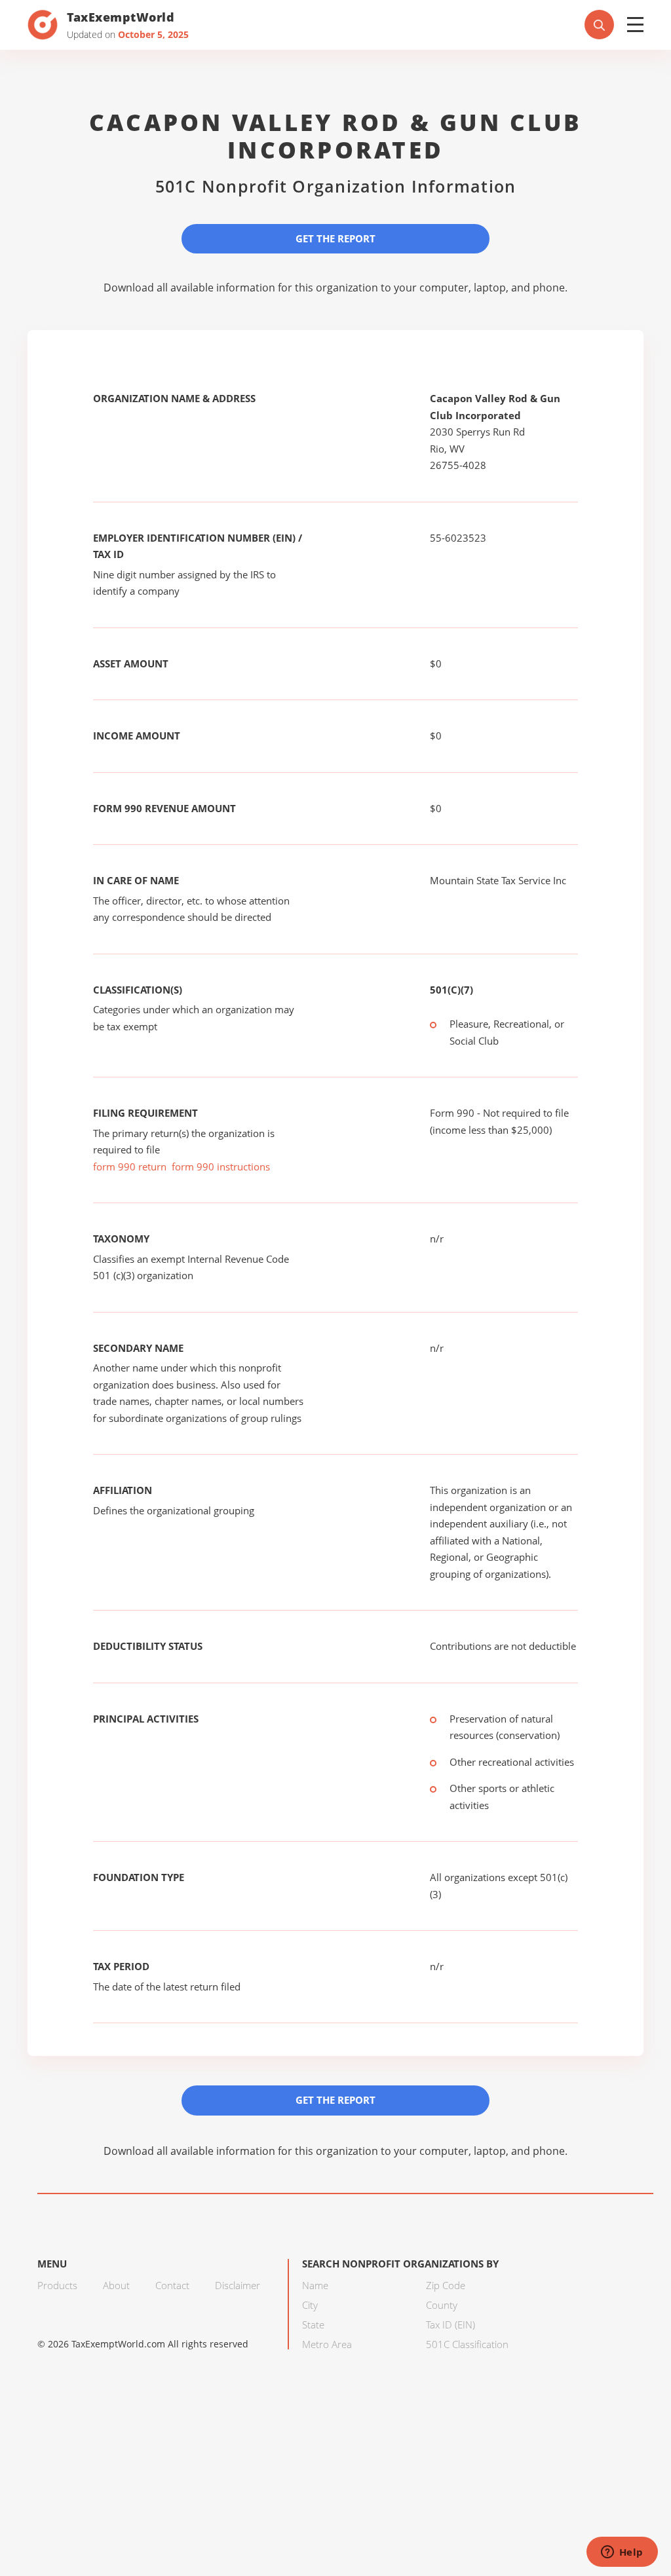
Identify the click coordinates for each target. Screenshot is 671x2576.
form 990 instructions (221, 1167)
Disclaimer (238, 2285)
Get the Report (335, 238)
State (313, 2324)
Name (315, 2285)
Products (57, 2285)
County (442, 2305)
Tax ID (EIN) (451, 2324)
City (310, 2305)
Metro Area (327, 2344)
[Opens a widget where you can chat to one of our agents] (622, 2553)
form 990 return (130, 1167)
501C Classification (467, 2344)
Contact (172, 2285)
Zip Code (446, 2285)
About (116, 2285)
